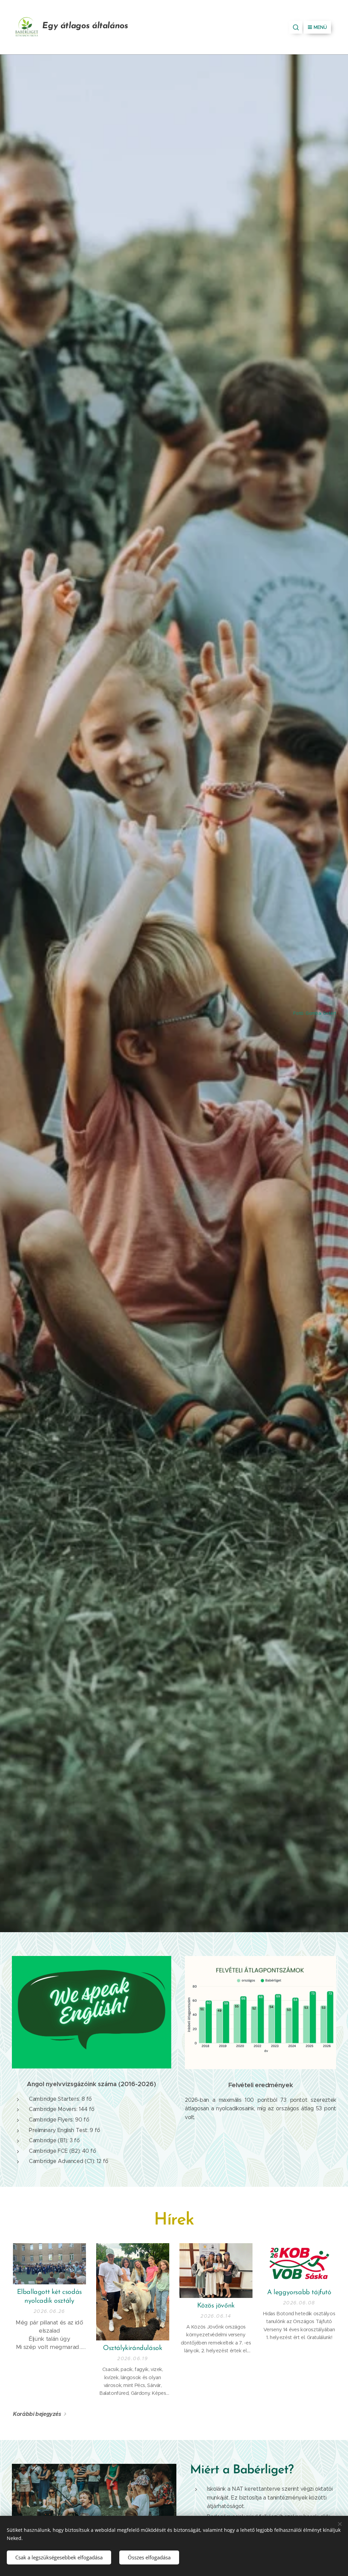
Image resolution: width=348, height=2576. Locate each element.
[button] (296, 27)
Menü (320, 27)
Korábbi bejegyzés (37, 2414)
